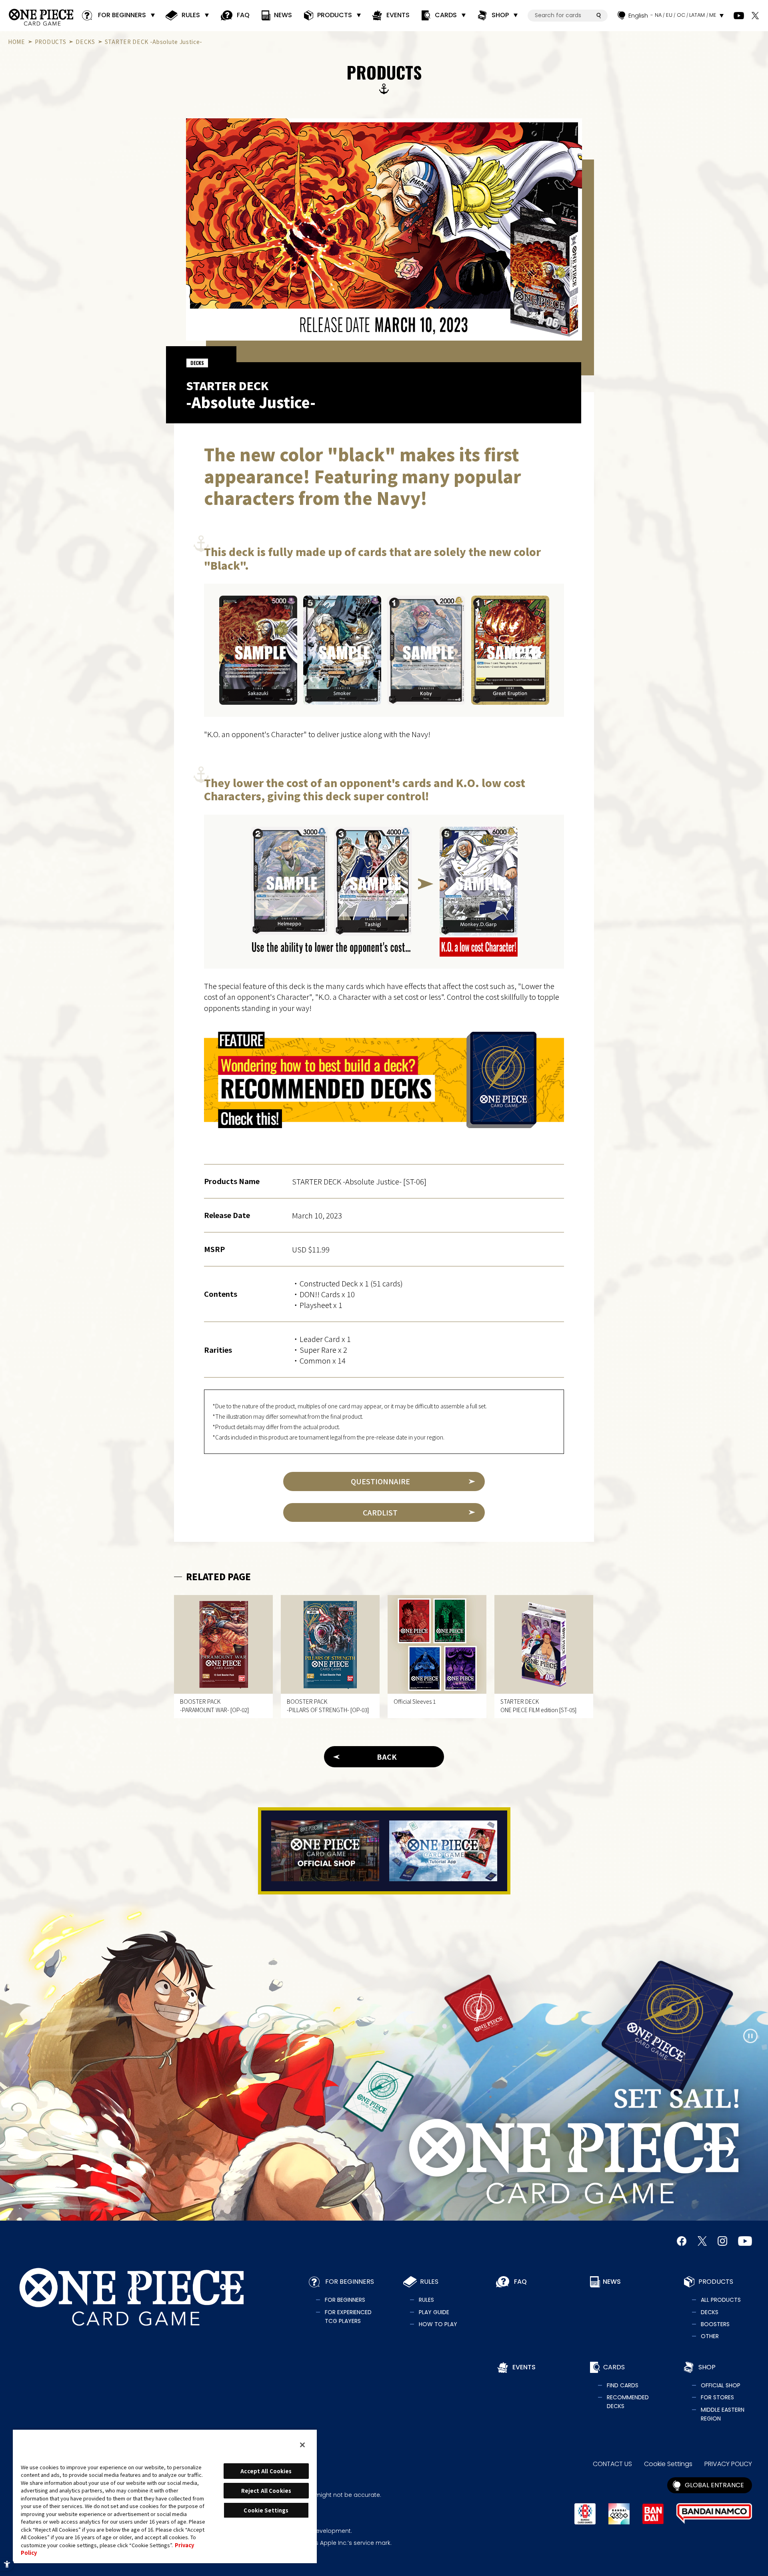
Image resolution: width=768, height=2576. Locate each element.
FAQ (243, 15)
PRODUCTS (335, 15)
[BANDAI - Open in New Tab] (653, 2514)
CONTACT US (612, 2464)
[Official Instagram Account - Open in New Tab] (722, 2241)
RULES (191, 15)
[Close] (302, 2445)
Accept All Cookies (266, 2471)
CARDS (446, 15)
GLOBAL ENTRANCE (714, 2485)
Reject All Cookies (266, 2491)
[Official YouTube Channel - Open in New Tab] (739, 16)
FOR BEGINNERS (122, 15)
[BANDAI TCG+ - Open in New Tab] (619, 2514)
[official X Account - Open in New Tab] (755, 16)
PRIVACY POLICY (728, 2464)
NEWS (283, 15)
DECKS (85, 42)
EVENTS (398, 15)
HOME (17, 42)
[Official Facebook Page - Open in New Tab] (682, 2241)
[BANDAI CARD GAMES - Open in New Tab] (585, 2514)
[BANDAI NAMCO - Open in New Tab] (714, 2514)
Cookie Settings (668, 2464)
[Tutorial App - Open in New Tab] (443, 1851)
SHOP (500, 15)
